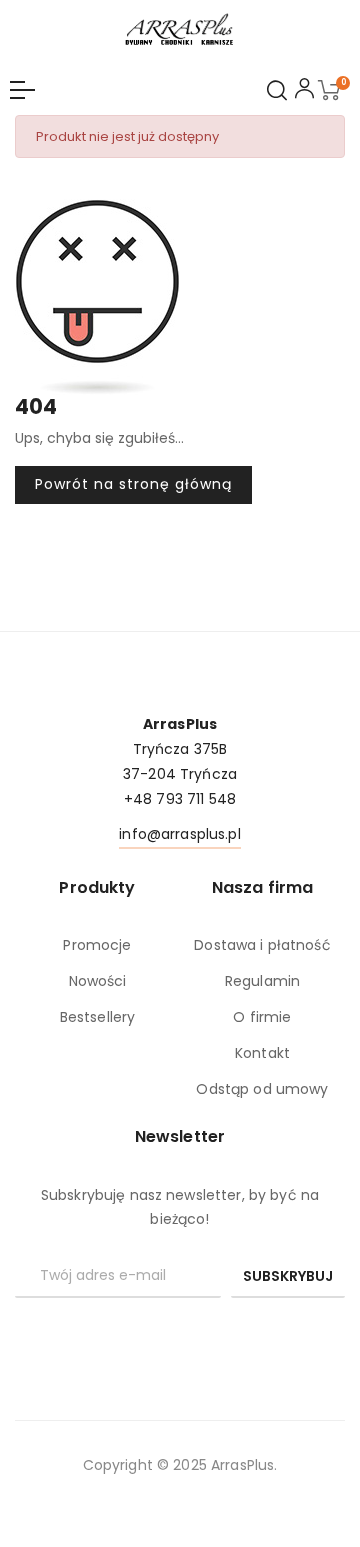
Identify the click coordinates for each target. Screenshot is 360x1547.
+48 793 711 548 (180, 799)
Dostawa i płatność (262, 945)
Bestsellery (97, 1017)
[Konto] (304, 92)
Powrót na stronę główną (133, 484)
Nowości (98, 981)
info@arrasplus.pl (179, 834)
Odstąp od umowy (262, 1089)
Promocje (97, 945)
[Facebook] (180, 1332)
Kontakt (262, 1053)
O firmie (262, 1017)
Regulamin (262, 981)
